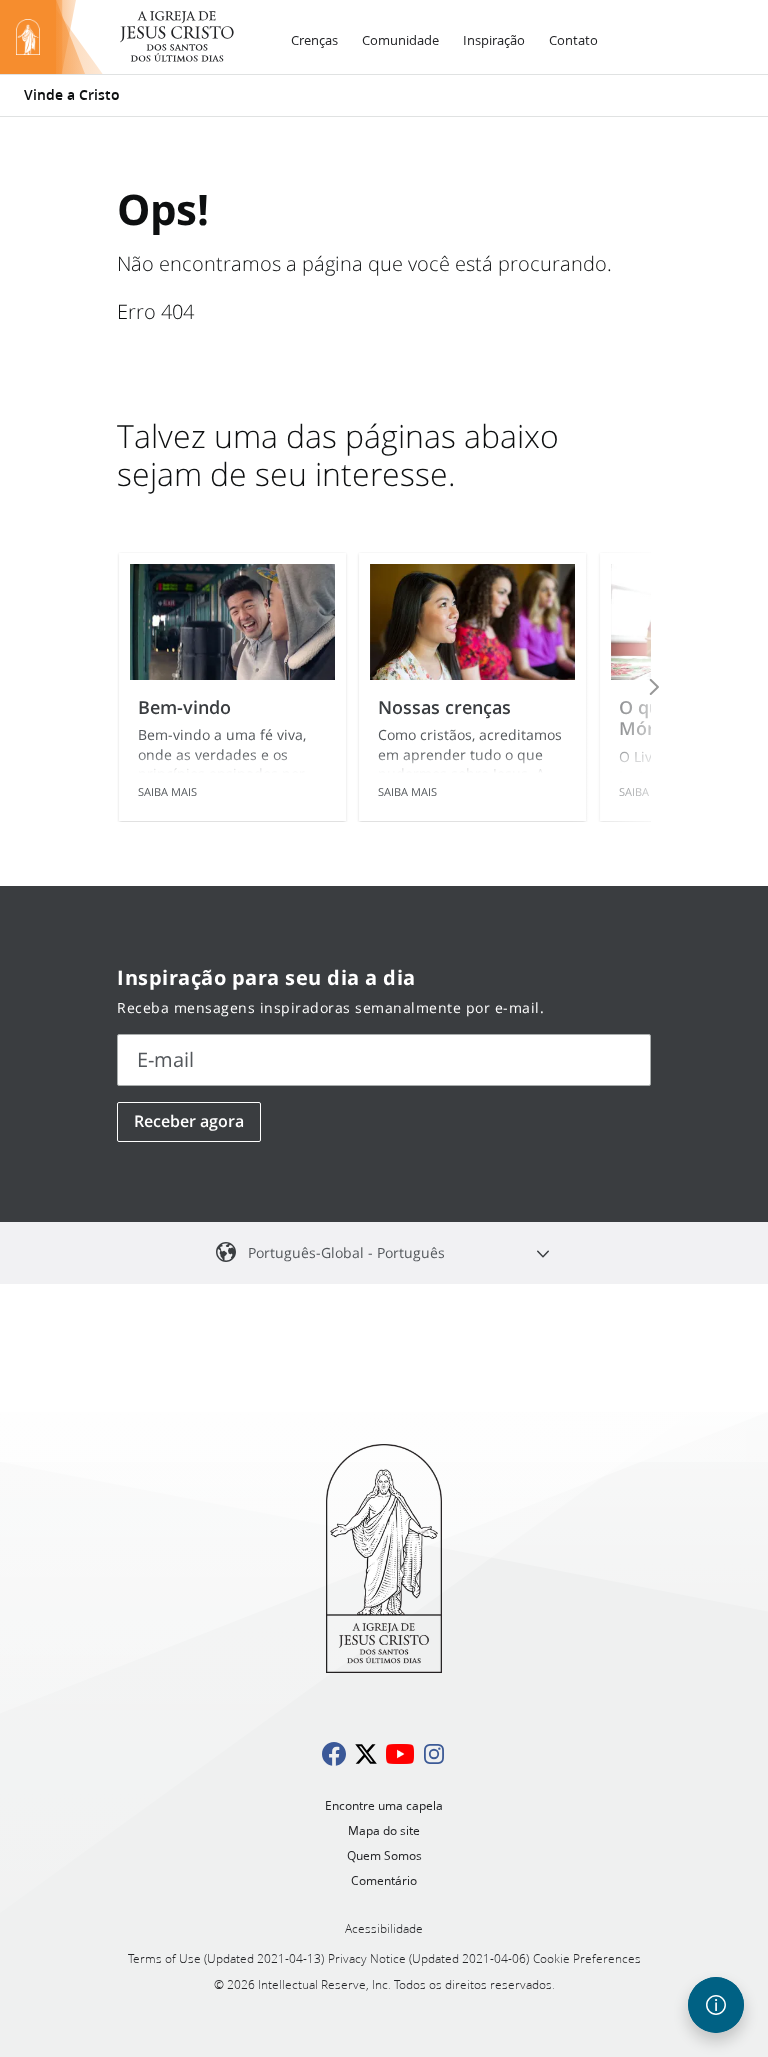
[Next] (627, 687)
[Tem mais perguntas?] (716, 2005)
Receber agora (189, 1121)
